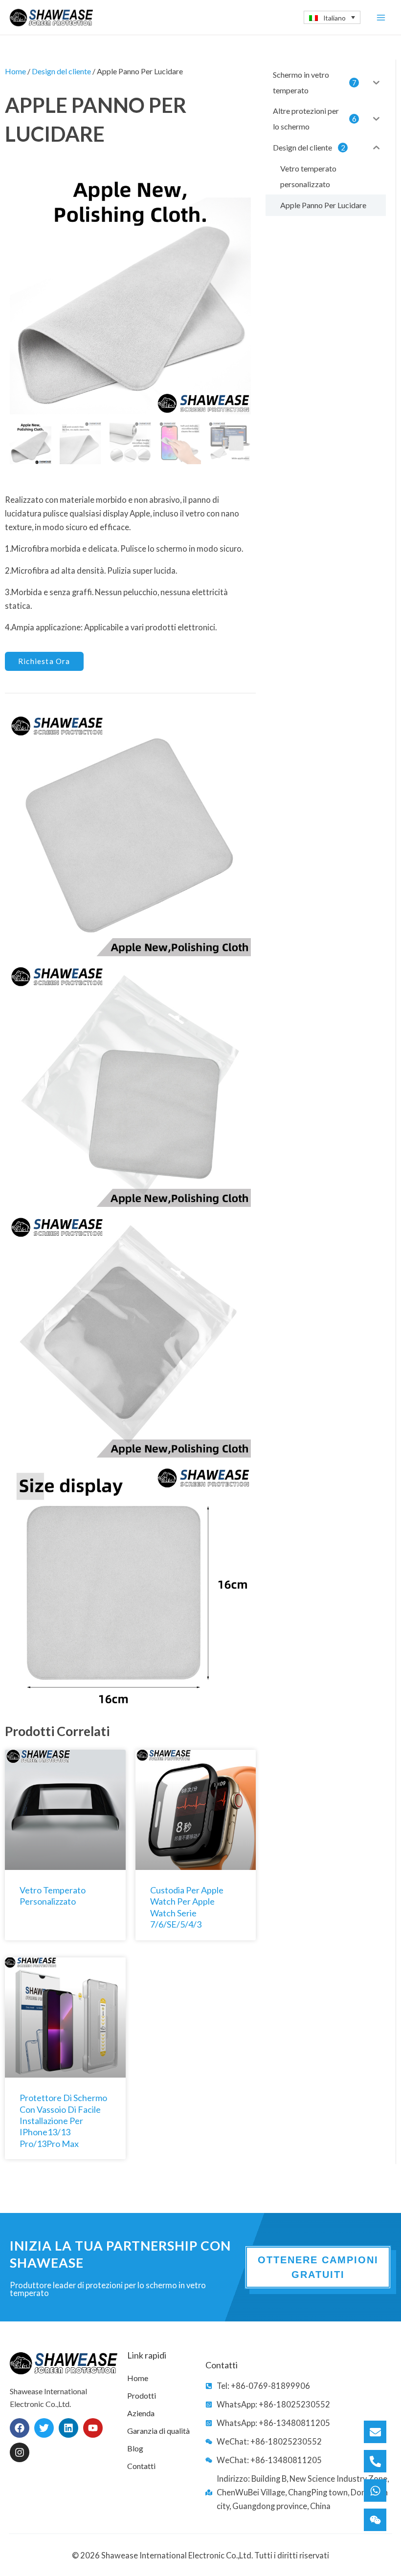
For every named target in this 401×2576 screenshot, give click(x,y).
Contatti (141, 2466)
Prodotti (142, 2395)
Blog (135, 2448)
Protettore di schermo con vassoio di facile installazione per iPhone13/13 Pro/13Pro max (63, 2121)
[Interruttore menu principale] (381, 17)
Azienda (141, 2413)
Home (15, 71)
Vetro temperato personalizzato (53, 1896)
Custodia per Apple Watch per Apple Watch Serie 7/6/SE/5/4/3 (187, 1907)
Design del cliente (61, 71)
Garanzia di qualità (158, 2431)
